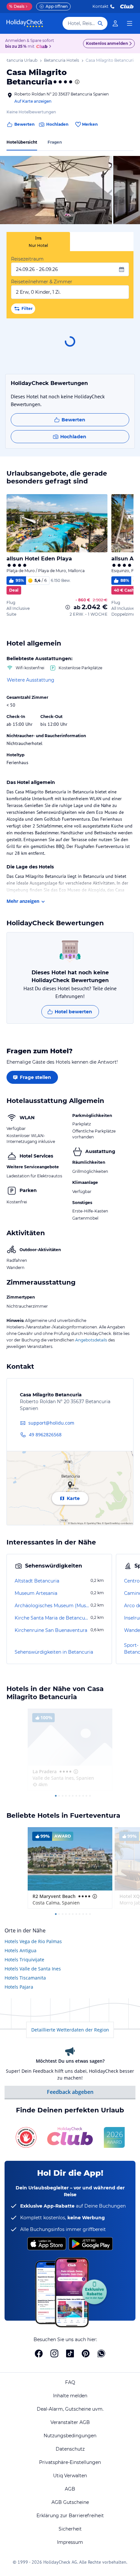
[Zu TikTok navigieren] (70, 2353)
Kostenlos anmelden (107, 43)
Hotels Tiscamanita (25, 1978)
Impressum (70, 2542)
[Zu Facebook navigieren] (39, 2353)
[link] (115, 23)
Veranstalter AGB (70, 2422)
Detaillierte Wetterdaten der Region (70, 2030)
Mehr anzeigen (23, 901)
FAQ (70, 2382)
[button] (56, 190)
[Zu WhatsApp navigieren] (101, 2353)
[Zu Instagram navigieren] (54, 2353)
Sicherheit (70, 2529)
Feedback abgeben (70, 2092)
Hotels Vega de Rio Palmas (33, 1941)
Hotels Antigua (21, 1950)
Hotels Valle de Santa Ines (33, 1969)
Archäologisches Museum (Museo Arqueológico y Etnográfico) (52, 1606)
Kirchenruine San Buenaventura (51, 1630)
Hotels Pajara (19, 1987)
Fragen (55, 142)
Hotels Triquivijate (24, 1960)
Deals (17, 6)
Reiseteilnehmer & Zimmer (42, 282)
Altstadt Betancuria (37, 1581)
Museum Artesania (36, 1593)
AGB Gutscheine (70, 2502)
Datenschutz (70, 2449)
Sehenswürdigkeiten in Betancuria (54, 1652)
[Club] (43, 47)
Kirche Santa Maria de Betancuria (52, 1618)
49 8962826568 (45, 1435)
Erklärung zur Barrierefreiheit (70, 2516)
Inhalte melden (70, 2396)
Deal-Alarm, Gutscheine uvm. (70, 2409)
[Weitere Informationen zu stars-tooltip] (77, 82)
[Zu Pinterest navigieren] (86, 2353)
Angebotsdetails (91, 1340)
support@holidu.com (51, 1423)
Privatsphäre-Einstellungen (70, 2462)
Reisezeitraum (27, 259)
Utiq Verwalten (70, 2476)
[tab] (38, 242)
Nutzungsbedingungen (70, 2436)
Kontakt (100, 6)
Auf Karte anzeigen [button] (33, 101)
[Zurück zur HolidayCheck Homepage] (25, 23)
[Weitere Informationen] (68, 607)
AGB (70, 2489)
